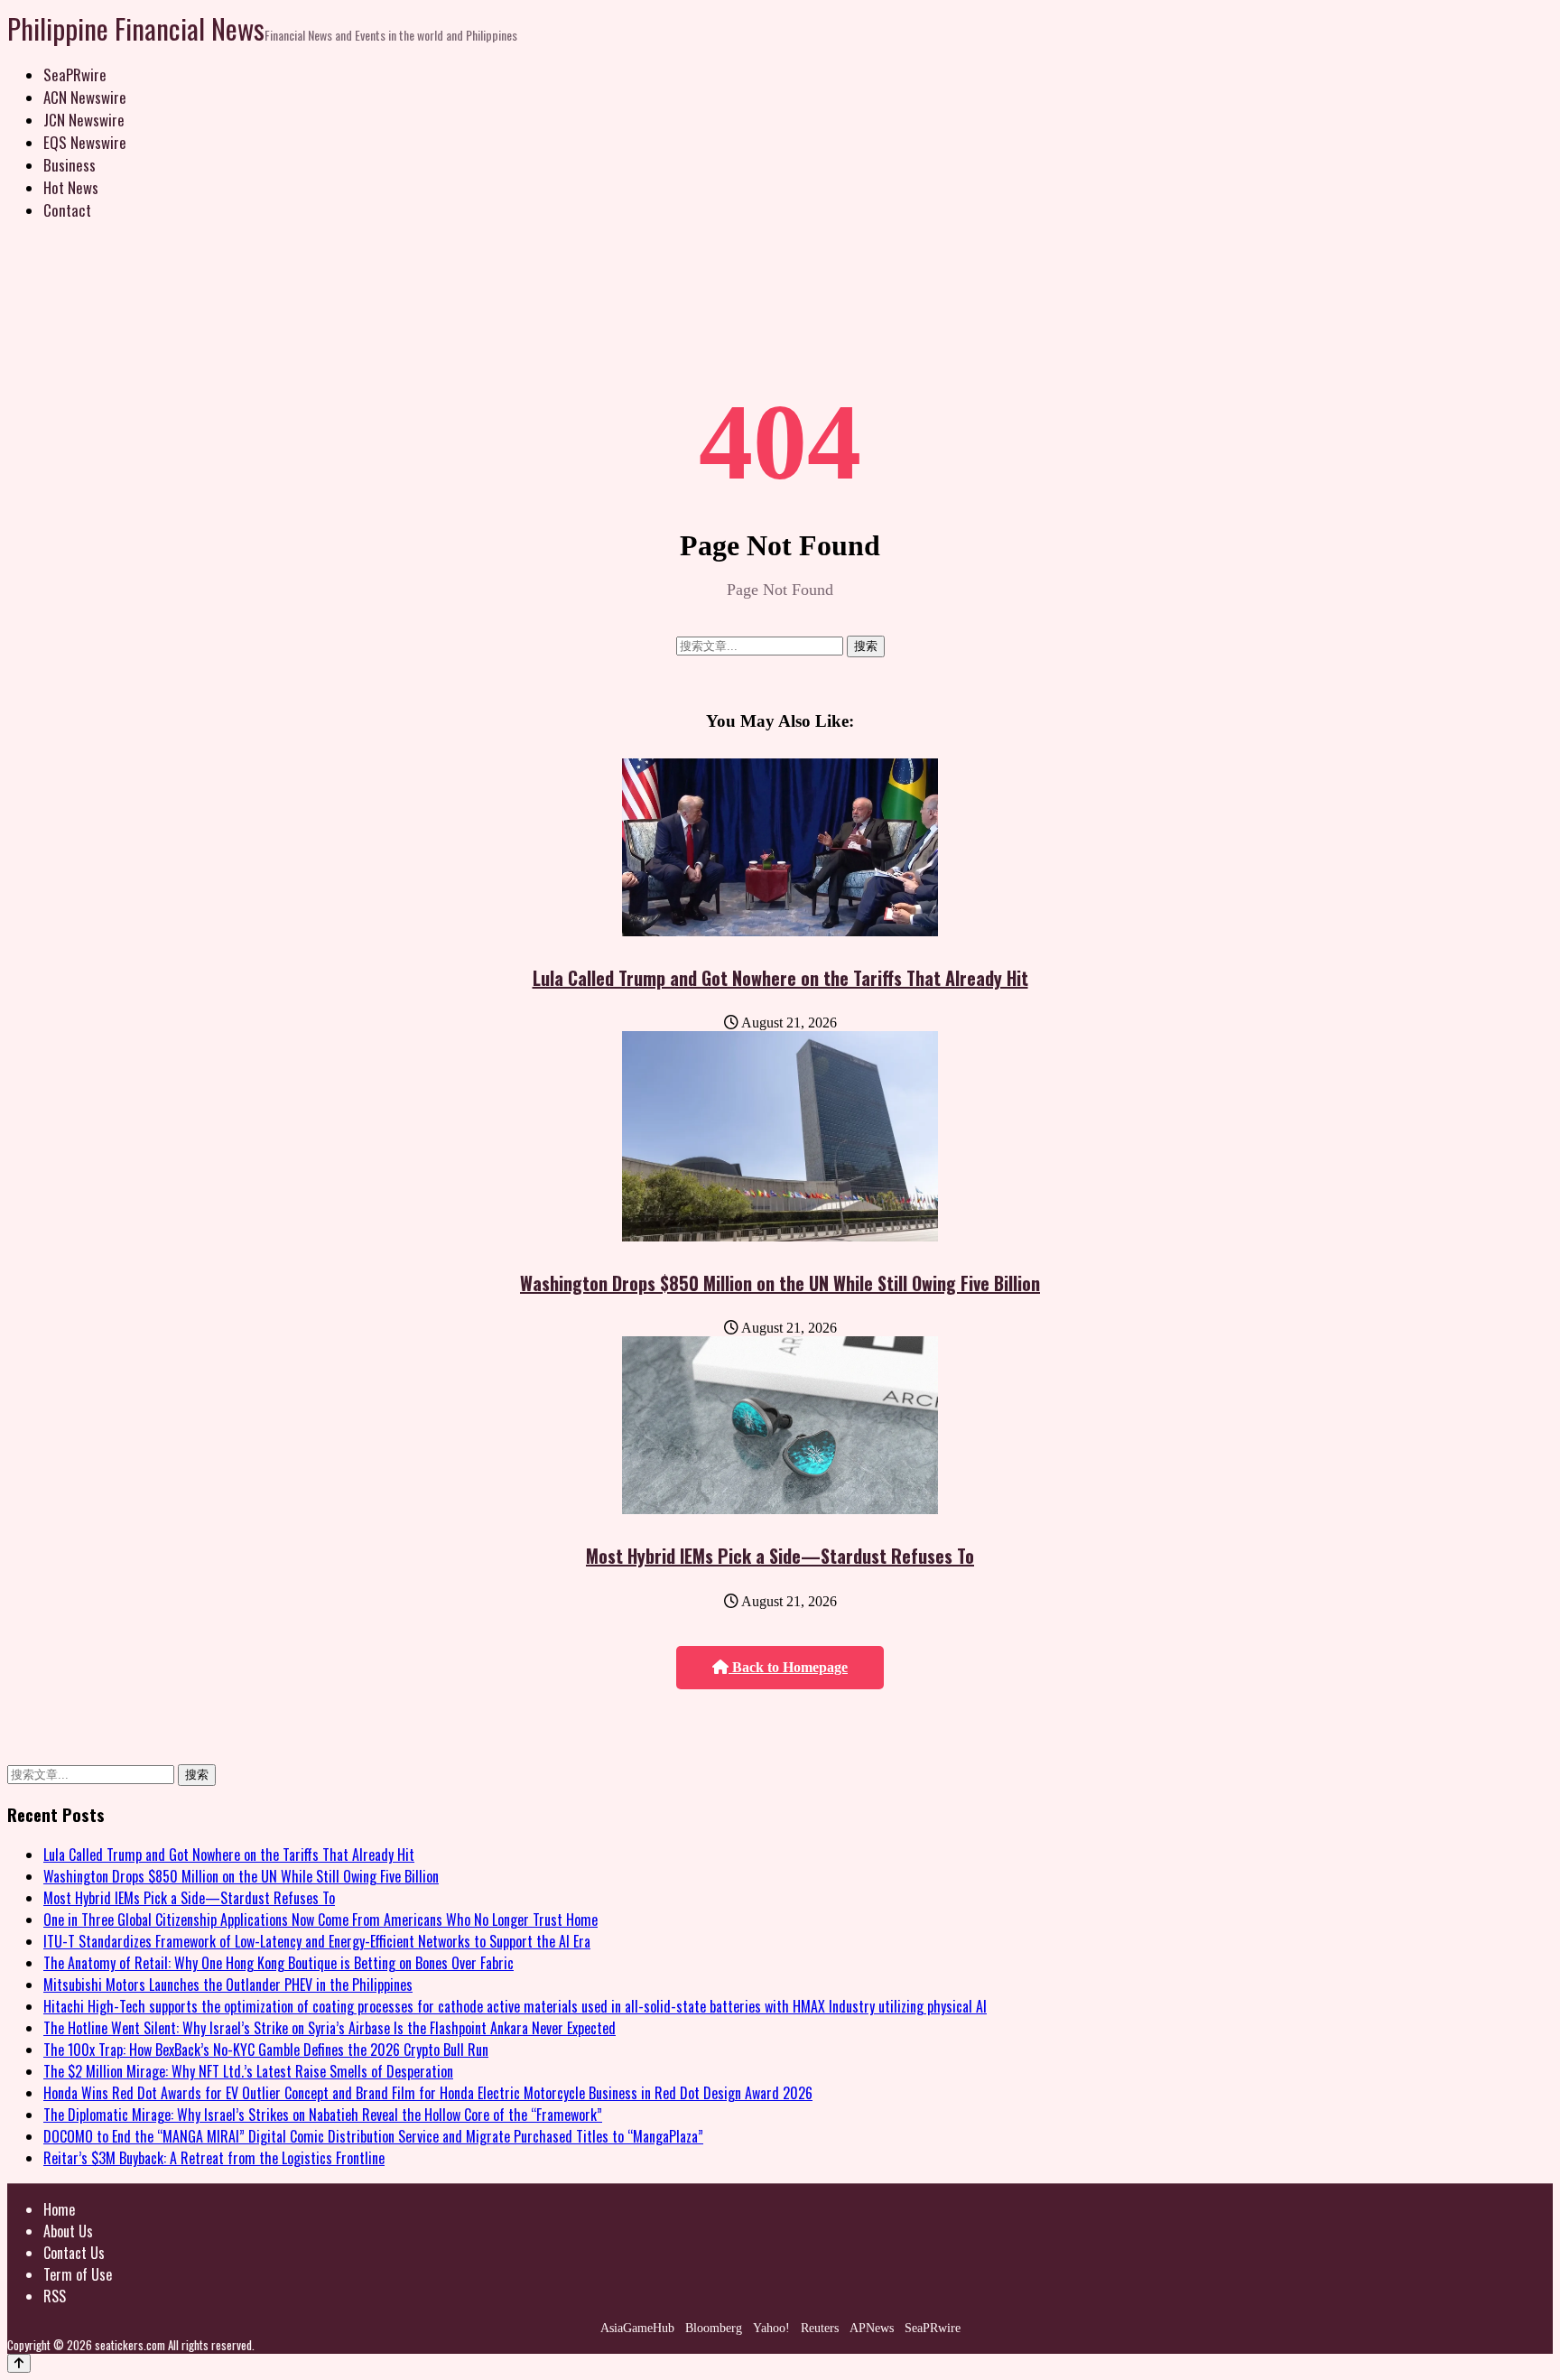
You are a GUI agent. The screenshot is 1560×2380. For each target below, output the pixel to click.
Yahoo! (771, 2328)
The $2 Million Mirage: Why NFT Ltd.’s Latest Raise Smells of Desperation (248, 2071)
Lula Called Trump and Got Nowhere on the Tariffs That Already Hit (780, 978)
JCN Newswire (84, 120)
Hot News (71, 187)
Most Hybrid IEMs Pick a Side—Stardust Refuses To (780, 1556)
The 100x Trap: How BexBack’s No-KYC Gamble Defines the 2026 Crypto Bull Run (266, 2050)
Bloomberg (714, 2328)
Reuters (820, 2328)
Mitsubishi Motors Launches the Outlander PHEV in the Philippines (228, 1985)
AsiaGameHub (637, 2328)
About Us (68, 2231)
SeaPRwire (75, 74)
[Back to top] (19, 2363)
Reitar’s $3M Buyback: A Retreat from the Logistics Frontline (214, 2158)
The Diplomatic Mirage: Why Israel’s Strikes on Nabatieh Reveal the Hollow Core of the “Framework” (323, 2115)
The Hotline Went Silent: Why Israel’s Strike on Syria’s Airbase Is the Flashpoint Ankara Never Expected (330, 2028)
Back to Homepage (788, 1667)
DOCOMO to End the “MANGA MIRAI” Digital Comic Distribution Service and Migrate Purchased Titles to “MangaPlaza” (373, 2136)
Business (70, 165)
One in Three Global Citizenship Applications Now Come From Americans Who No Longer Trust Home (320, 1920)
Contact (67, 210)
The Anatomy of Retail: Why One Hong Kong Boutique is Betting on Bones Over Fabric (279, 1963)
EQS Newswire (85, 142)
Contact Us (74, 2253)
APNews (872, 2328)
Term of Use (78, 2274)
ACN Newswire (85, 97)
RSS (55, 2296)
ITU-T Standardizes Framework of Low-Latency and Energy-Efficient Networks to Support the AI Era (317, 1941)
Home (59, 2209)
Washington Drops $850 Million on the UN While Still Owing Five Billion (780, 1283)
